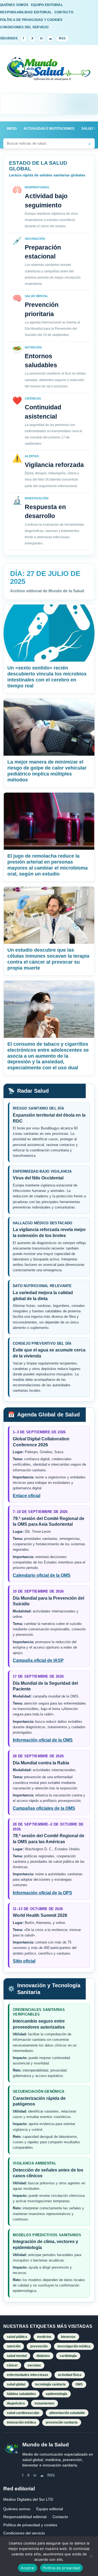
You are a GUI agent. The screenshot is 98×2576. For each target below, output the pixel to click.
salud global (16, 2384)
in (41, 38)
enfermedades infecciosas (27, 2375)
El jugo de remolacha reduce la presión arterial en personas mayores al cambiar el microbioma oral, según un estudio (48, 865)
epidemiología (56, 2394)
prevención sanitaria (62, 2422)
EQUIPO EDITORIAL (47, 5)
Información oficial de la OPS (42, 1893)
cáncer (12, 2365)
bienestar (68, 2337)
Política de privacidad (61, 2568)
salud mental (17, 2356)
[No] (91, 2556)
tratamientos (45, 2403)
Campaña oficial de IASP (38, 1660)
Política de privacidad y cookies (30, 2525)
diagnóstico (16, 2403)
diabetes (43, 2356)
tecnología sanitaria (50, 2384)
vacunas (34, 2365)
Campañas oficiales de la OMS (44, 1808)
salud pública (17, 2337)
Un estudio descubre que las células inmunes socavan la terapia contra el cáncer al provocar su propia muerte (48, 959)
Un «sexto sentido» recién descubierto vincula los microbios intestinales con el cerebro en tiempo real (47, 677)
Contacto (60, 2517)
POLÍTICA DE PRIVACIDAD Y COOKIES (31, 20)
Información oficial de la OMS (43, 1740)
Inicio (12, 129)
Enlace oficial (27, 1496)
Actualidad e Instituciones (49, 129)
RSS (62, 38)
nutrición (14, 2346)
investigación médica (74, 2346)
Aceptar (28, 2568)
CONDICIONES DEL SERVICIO (24, 27)
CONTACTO (64, 12)
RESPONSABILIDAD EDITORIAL (26, 12)
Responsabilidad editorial (25, 2517)
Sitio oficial (24, 1961)
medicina (44, 2337)
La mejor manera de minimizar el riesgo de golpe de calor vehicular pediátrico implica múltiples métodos (47, 771)
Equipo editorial (50, 2509)
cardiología (68, 2356)
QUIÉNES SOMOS (14, 5)
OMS (79, 2384)
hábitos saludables (21, 2394)
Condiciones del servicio (24, 2533)
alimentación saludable (67, 2413)
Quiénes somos (17, 2509)
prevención (39, 2346)
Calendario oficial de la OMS (42, 1575)
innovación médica (21, 2422)
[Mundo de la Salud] (49, 72)
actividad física (70, 2375)
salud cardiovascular (23, 2413)
